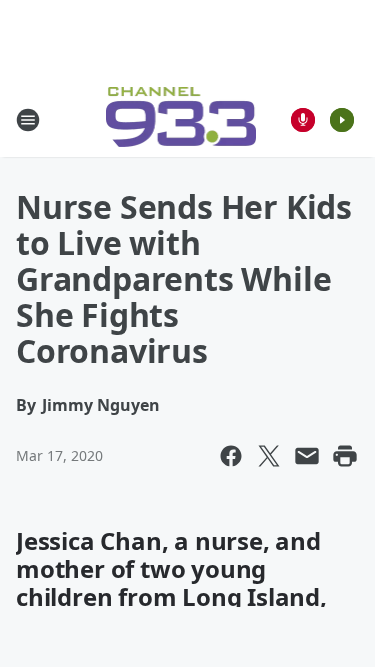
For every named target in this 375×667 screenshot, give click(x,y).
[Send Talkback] (303, 120)
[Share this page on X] (269, 456)
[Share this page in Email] (307, 456)
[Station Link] (181, 119)
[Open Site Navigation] (28, 120)
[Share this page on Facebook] (231, 456)
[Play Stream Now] (342, 120)
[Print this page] (345, 456)
